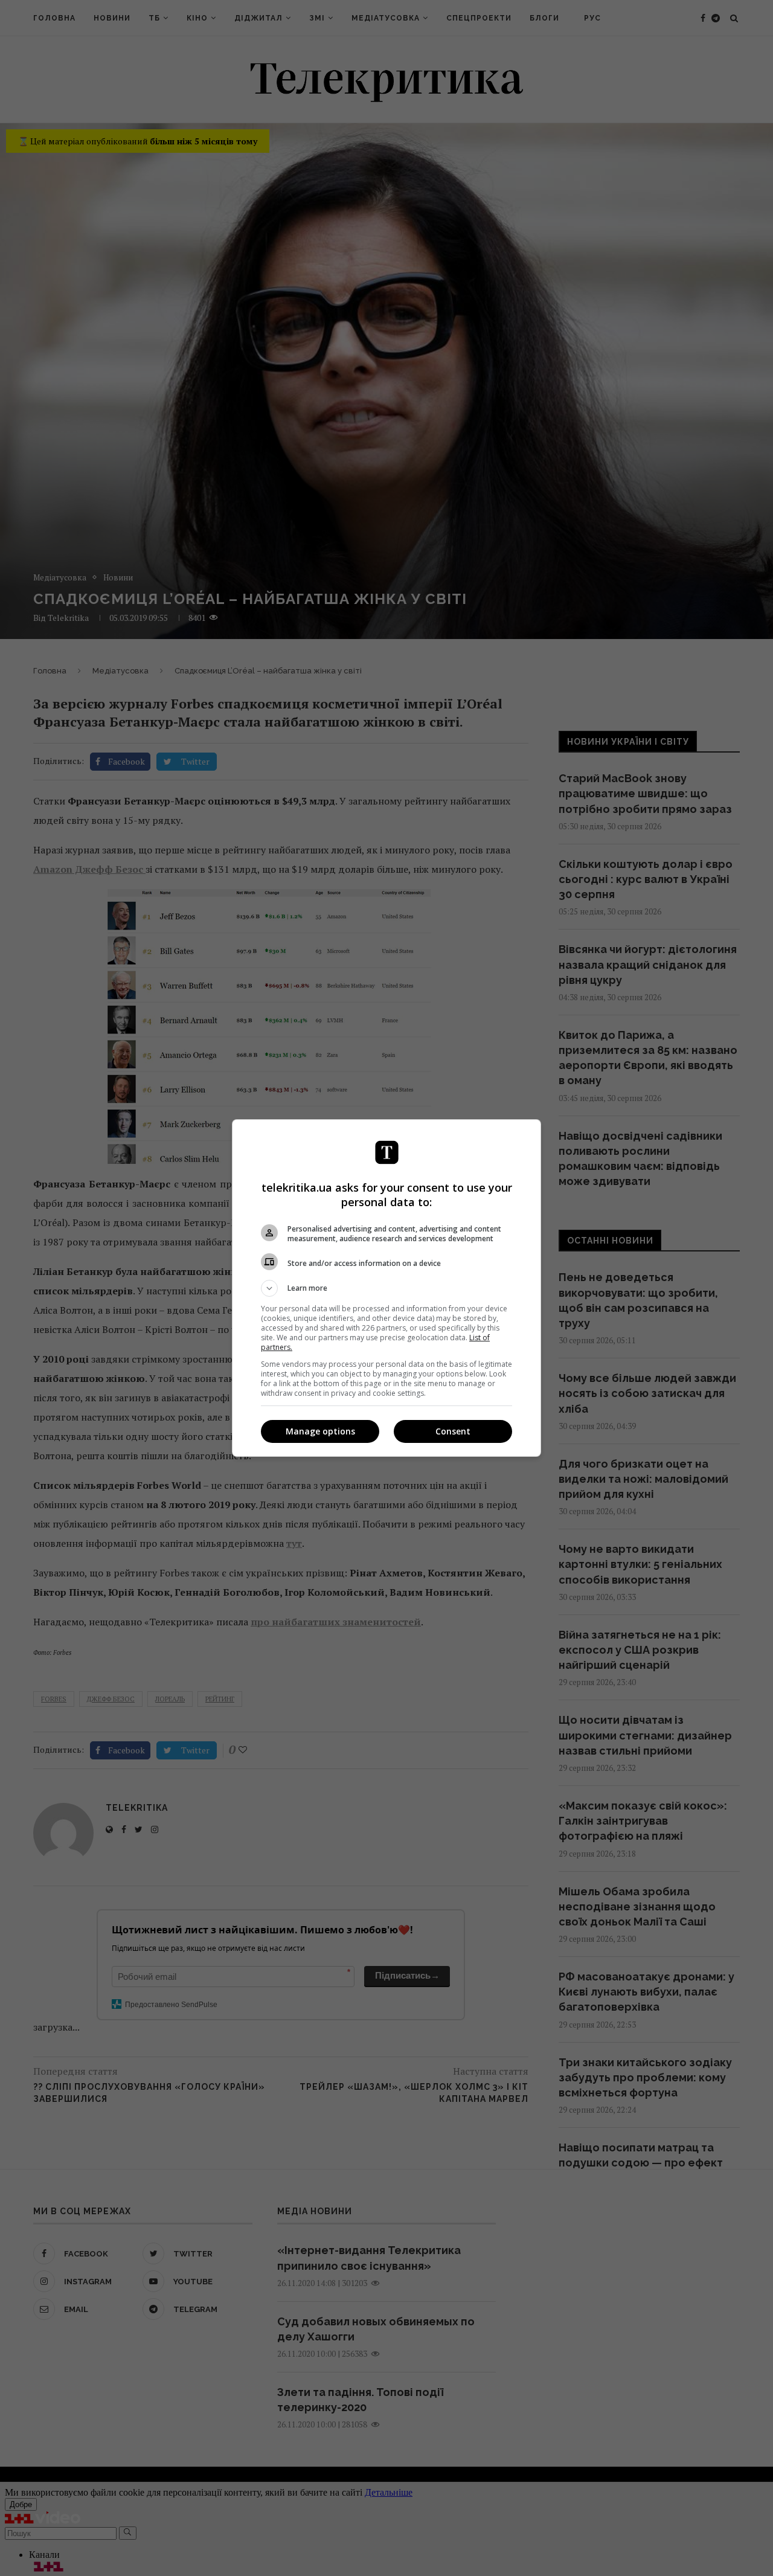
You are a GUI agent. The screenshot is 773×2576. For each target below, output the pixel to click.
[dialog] (386, 1288)
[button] (386, 1288)
